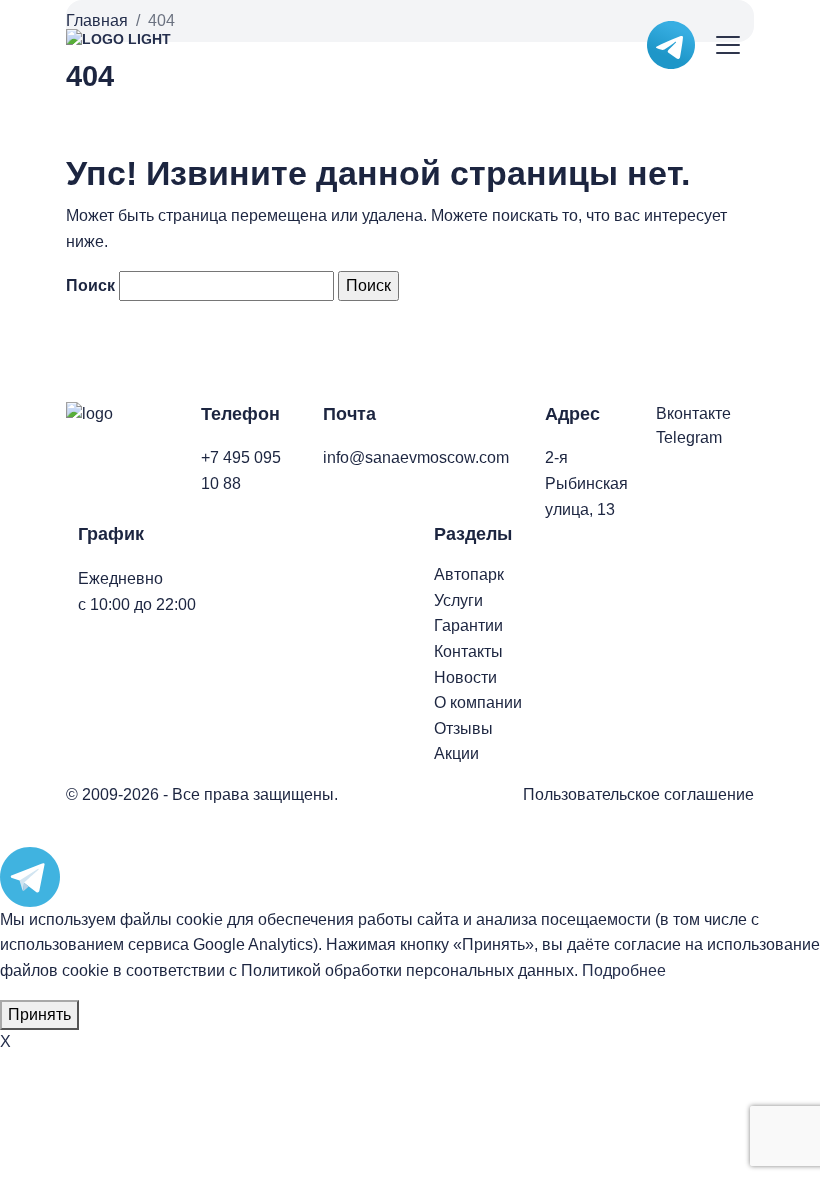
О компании (478, 702)
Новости (465, 677)
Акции (456, 753)
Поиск (90, 285)
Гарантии (468, 625)
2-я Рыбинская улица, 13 (586, 483)
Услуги (458, 600)
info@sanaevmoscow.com (416, 457)
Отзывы (463, 728)
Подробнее (624, 970)
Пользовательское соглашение (638, 794)
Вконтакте (693, 413)
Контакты (468, 651)
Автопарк (469, 574)
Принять (39, 1014)
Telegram (689, 437)
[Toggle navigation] (728, 45)
